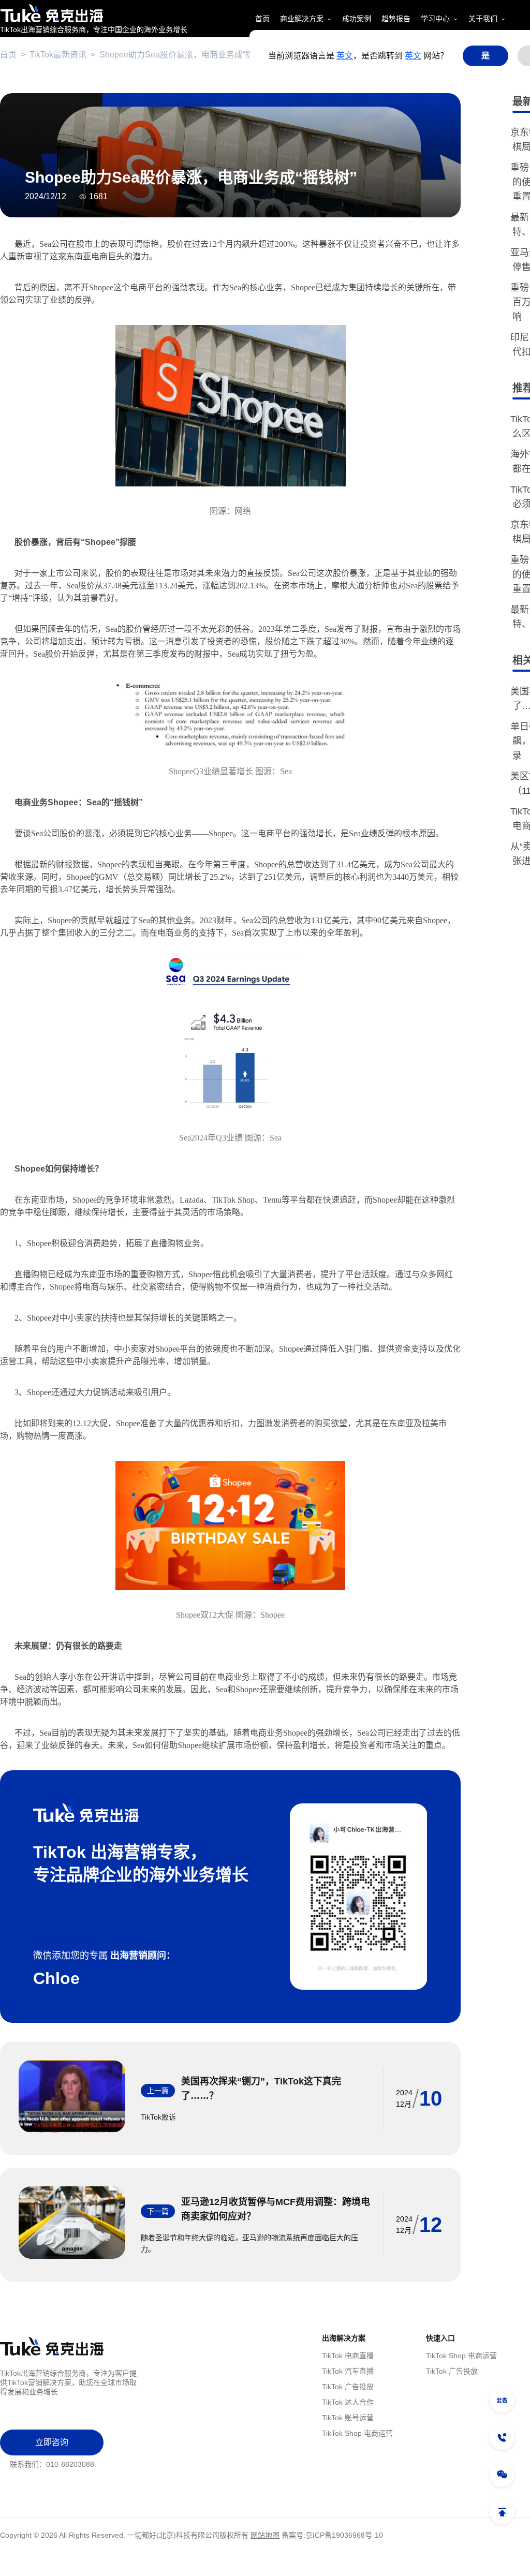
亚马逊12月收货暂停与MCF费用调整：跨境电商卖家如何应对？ (276, 2209)
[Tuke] (94, 13)
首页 (8, 55)
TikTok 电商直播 (348, 2356)
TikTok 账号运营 (348, 2418)
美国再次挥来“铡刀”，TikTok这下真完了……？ (261, 2089)
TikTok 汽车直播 (348, 2371)
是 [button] (485, 56)
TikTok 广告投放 (348, 2387)
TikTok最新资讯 (58, 55)
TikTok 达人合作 (348, 2402)
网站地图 (265, 2535)
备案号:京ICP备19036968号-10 (332, 2535)
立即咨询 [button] (52, 2442)
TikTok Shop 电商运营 (357, 2433)
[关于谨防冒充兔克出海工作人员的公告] (502, 2400)
